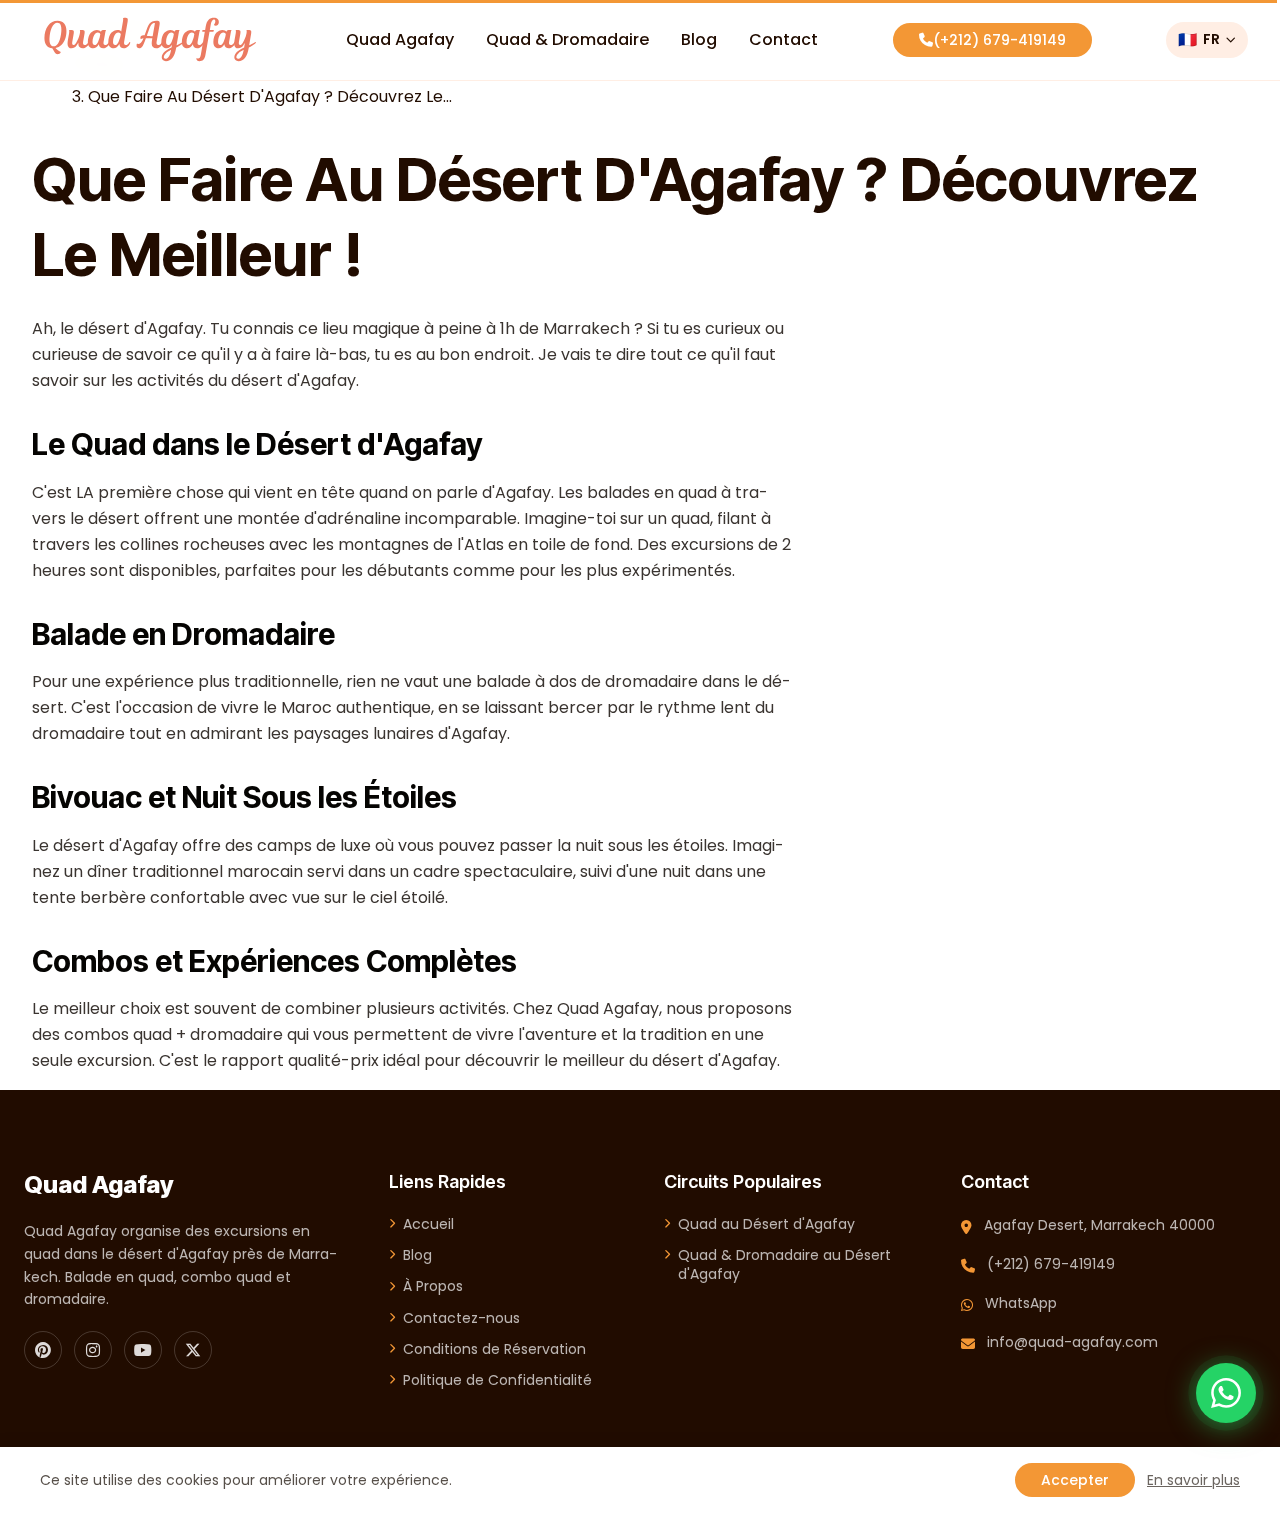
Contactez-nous (461, 1318)
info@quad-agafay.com (1072, 1342)
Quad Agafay (400, 39)
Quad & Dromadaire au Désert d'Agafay (784, 1265)
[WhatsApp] (1226, 1393)
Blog (699, 39)
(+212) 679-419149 (999, 40)
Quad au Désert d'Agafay (766, 1224)
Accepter (1075, 1480)
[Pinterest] (43, 1350)
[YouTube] (143, 1350)
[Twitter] (193, 1350)
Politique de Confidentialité (497, 1380)
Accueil (428, 1224)
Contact (783, 39)
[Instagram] (93, 1350)
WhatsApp (1021, 1303)
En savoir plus (1193, 1480)
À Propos (433, 1286)
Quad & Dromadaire (567, 39)
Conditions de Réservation (494, 1349)
